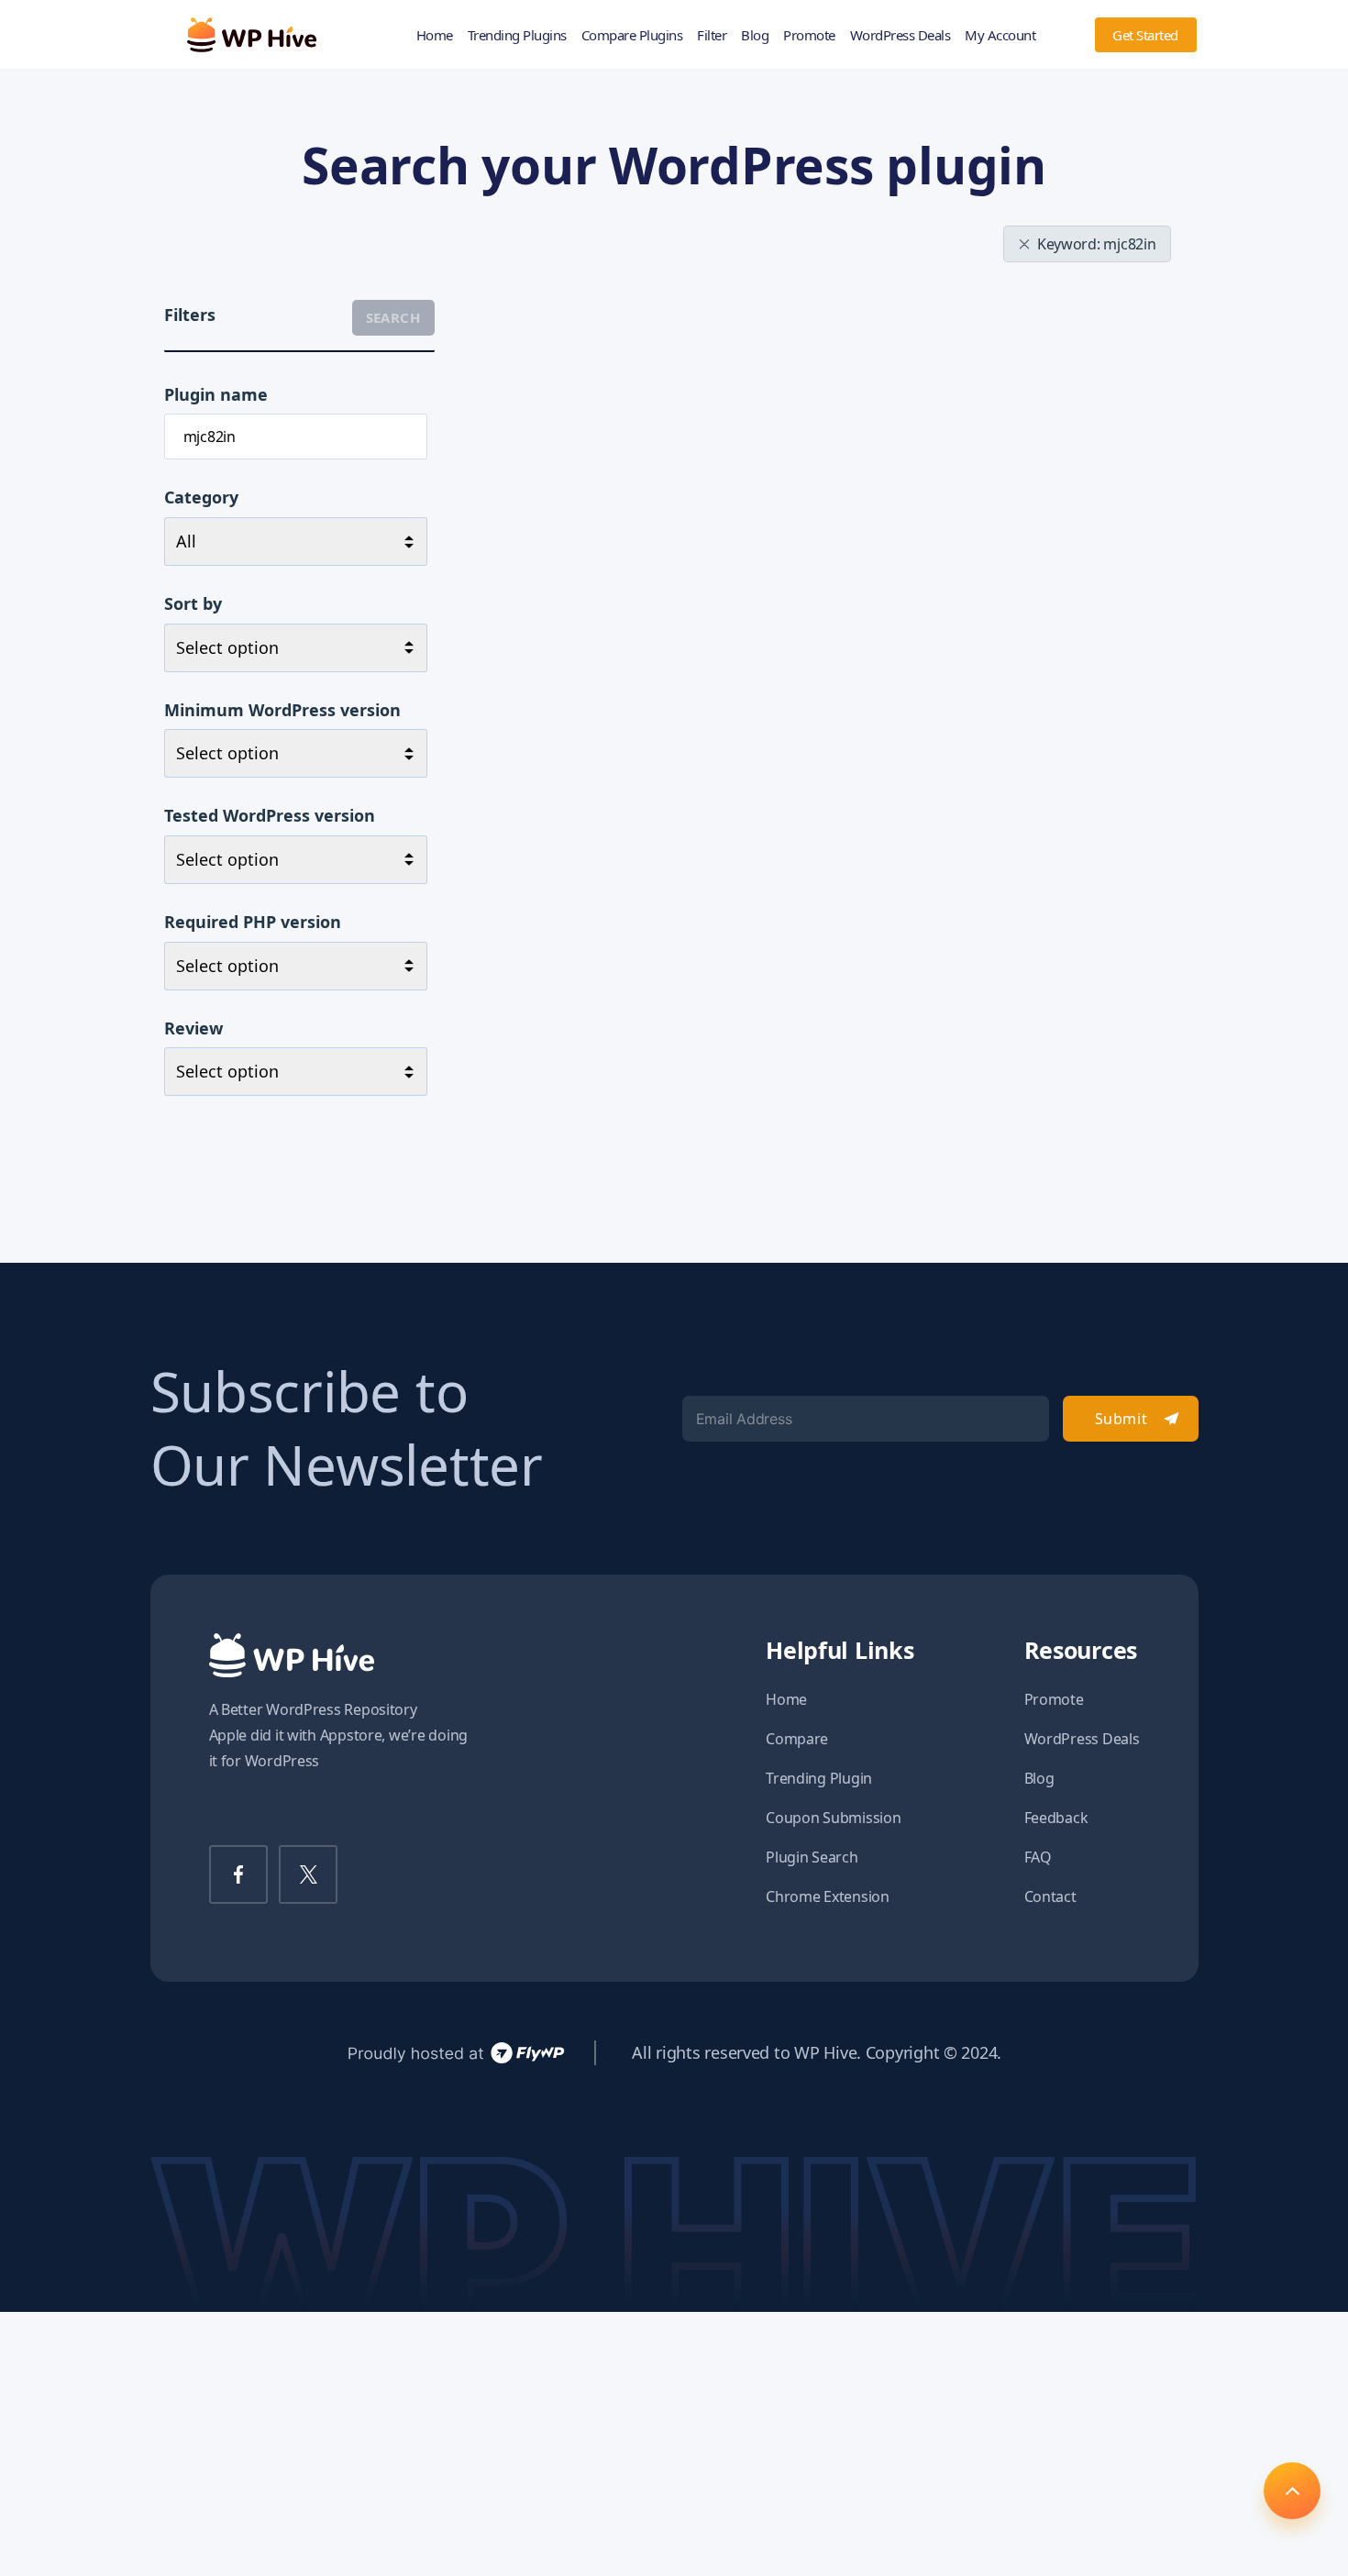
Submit (1121, 1419)
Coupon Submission (833, 1818)
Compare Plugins (632, 35)
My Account (1000, 35)
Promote (809, 35)
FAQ (1038, 1857)
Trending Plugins (517, 35)
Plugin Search (812, 1857)
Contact (1050, 1896)
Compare (797, 1739)
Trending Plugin (819, 1778)
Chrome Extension (828, 1896)
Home (435, 35)
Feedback (1056, 1818)
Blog (755, 35)
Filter (712, 35)
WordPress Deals (901, 35)
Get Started (1145, 35)
